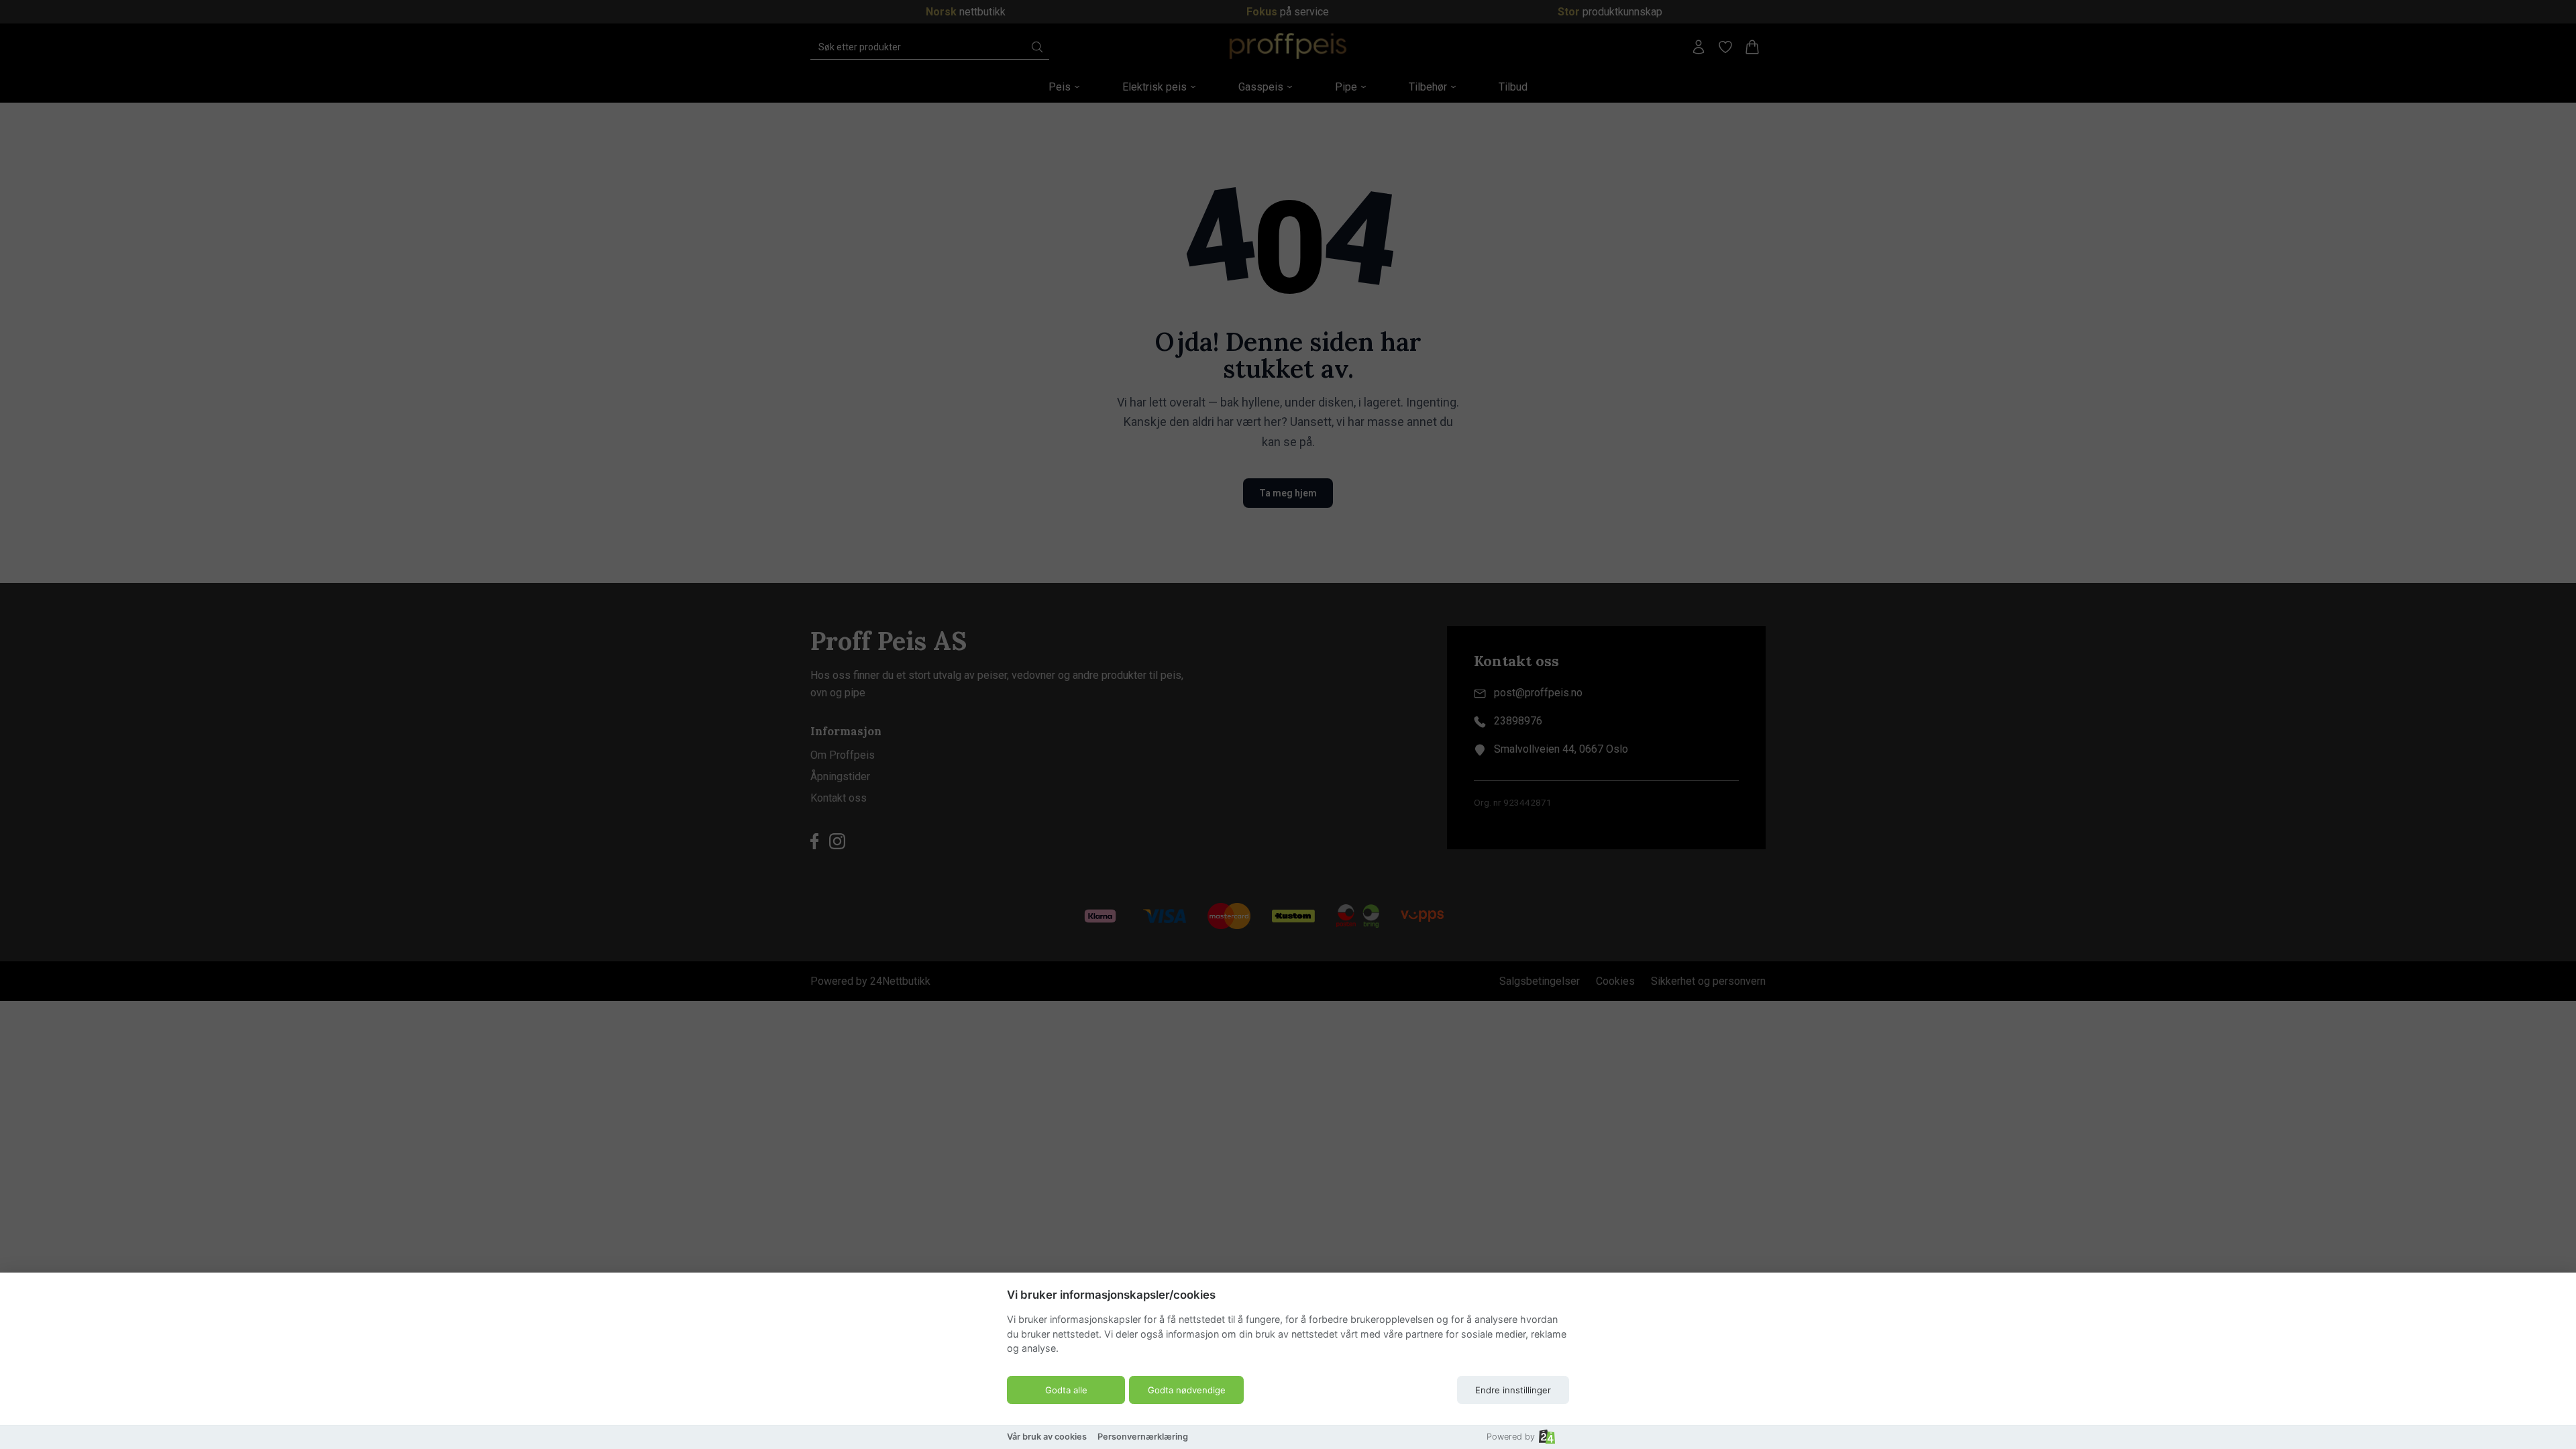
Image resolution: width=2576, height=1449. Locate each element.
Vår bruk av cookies (1047, 1437)
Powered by (1511, 1437)
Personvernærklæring (1143, 1437)
